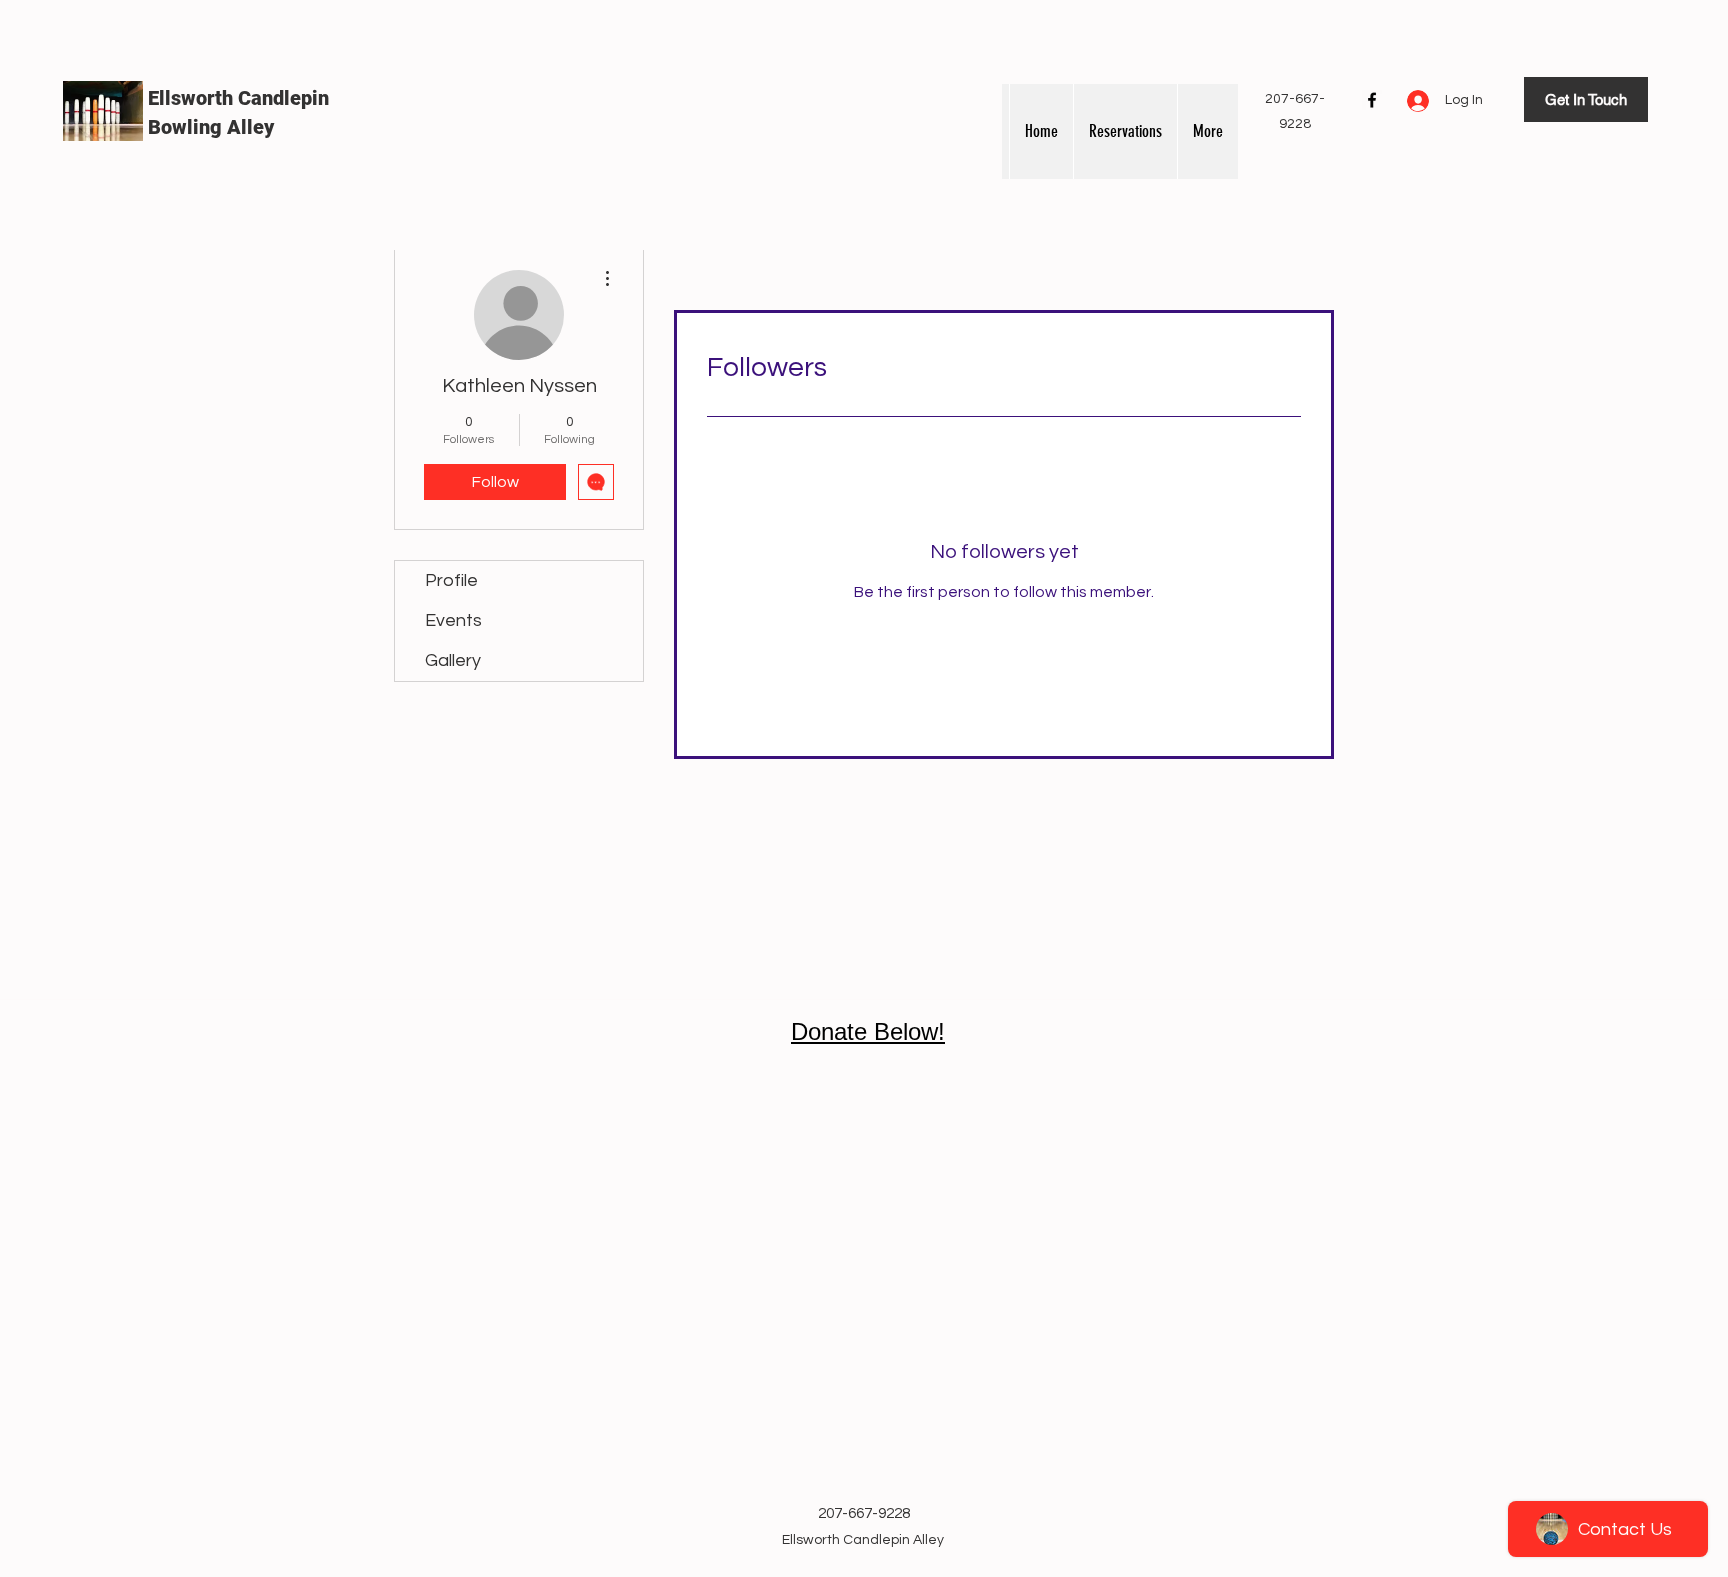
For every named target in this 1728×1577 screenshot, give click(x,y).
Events (453, 620)
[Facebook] (1372, 100)
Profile (451, 580)
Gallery (453, 660)
